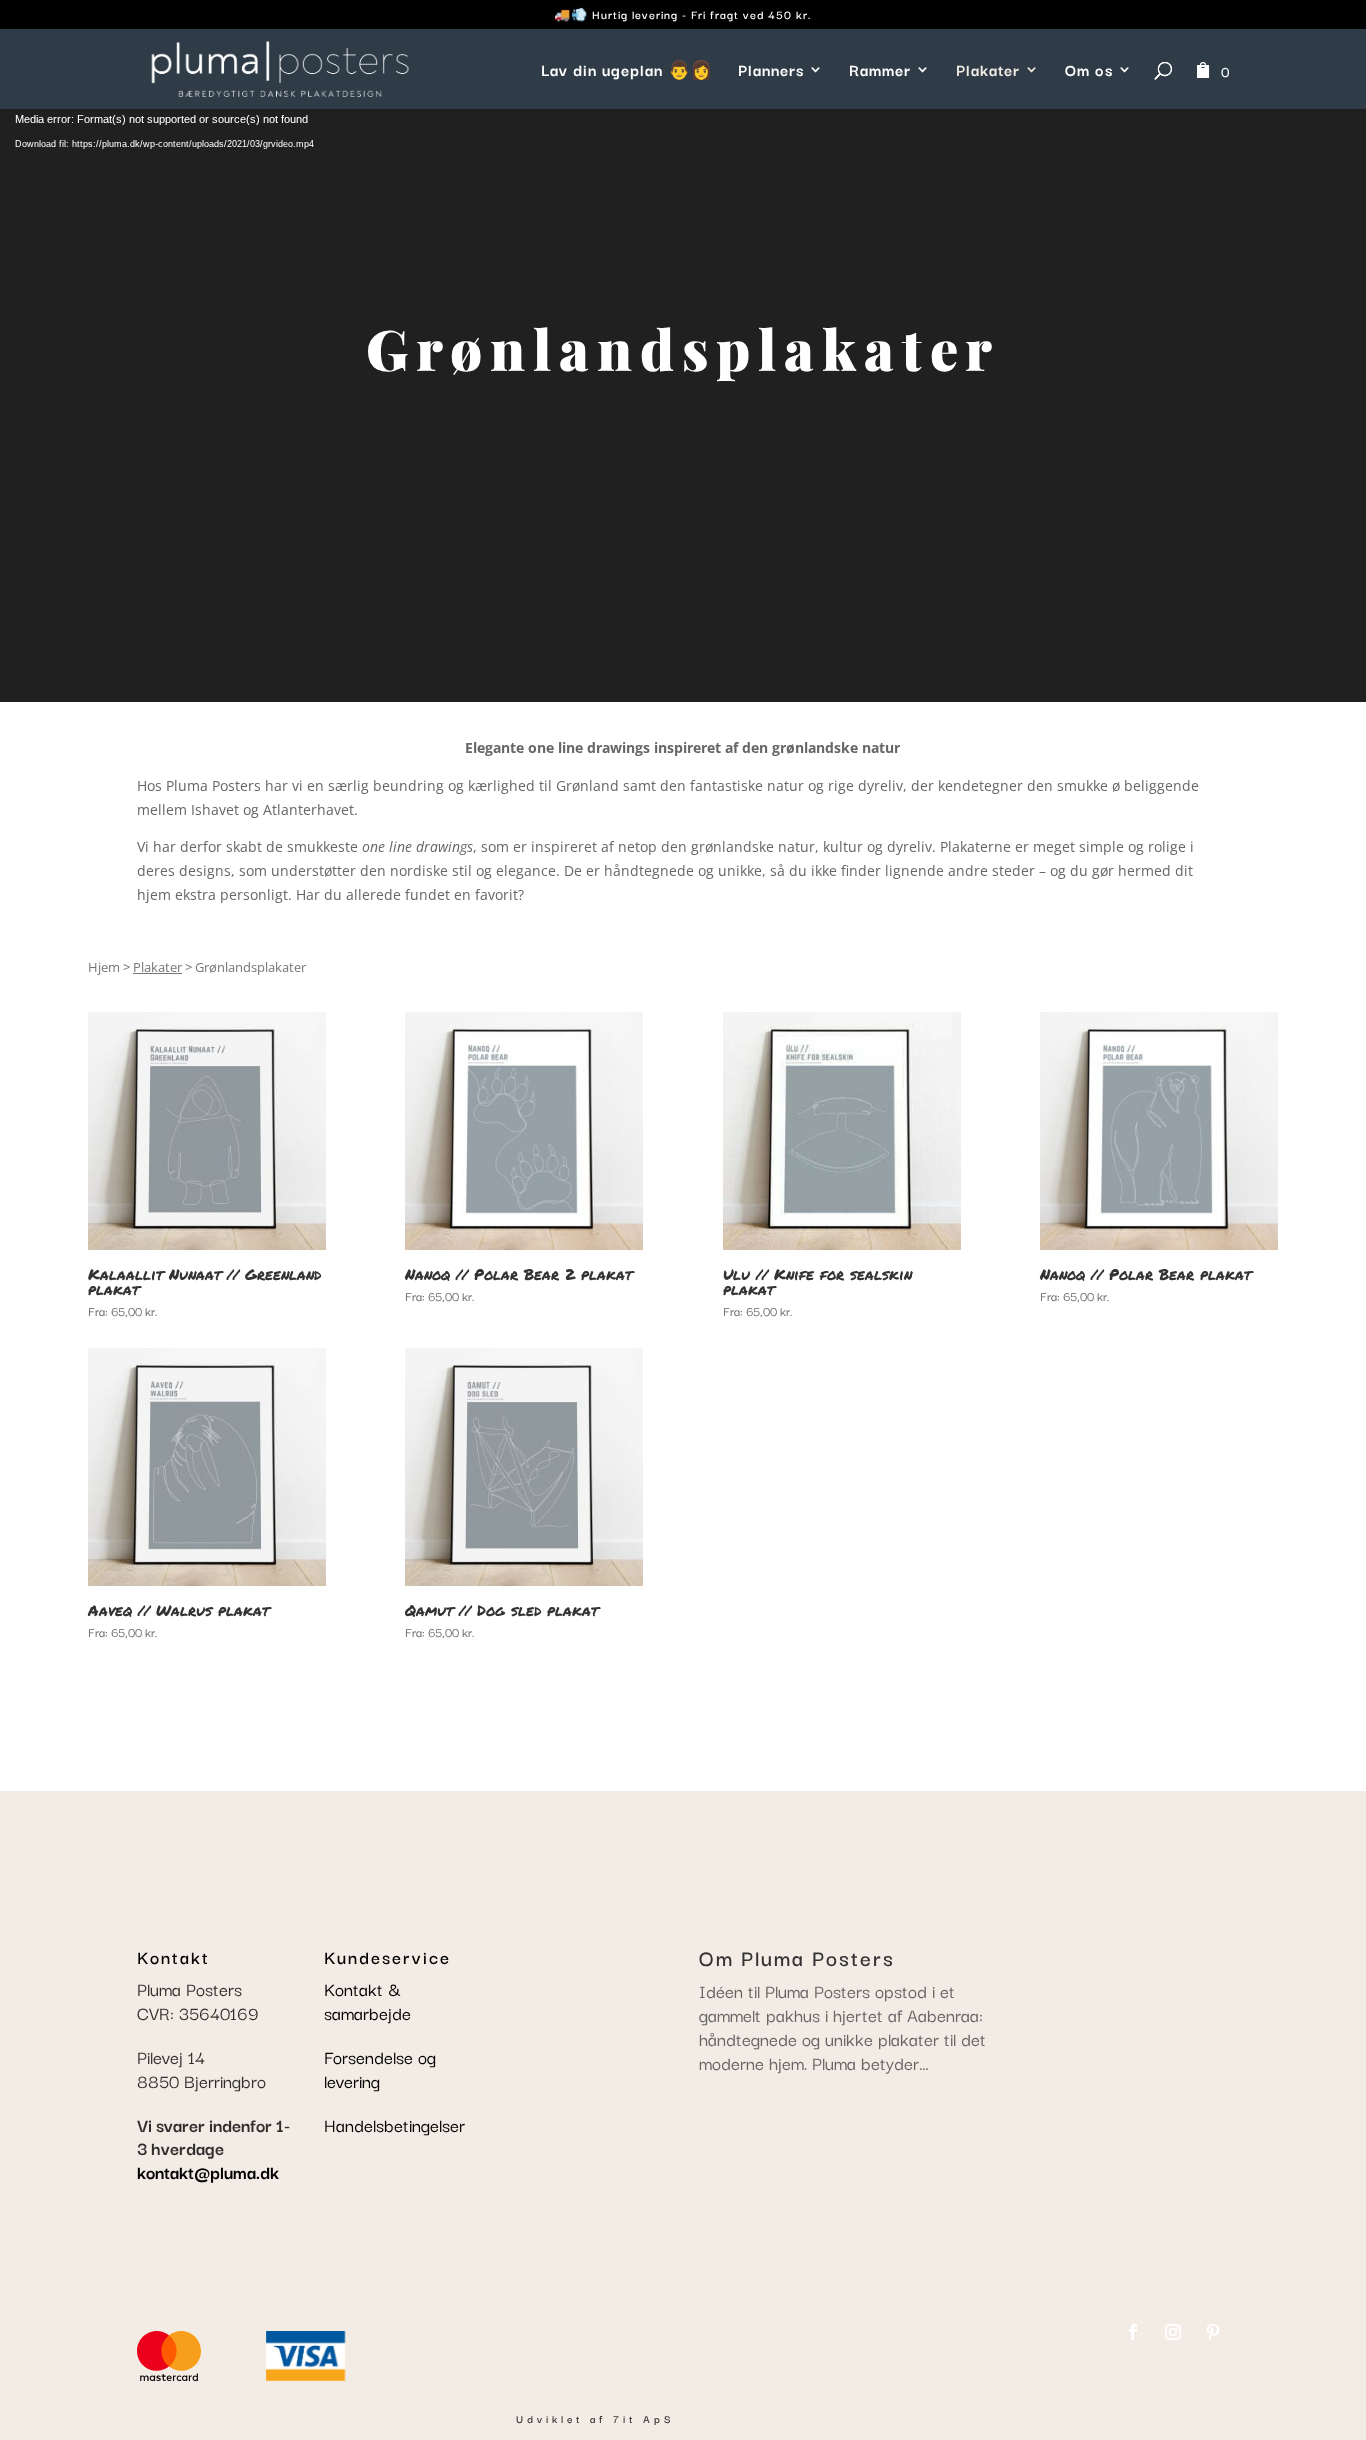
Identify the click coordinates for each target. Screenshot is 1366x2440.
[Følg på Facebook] (1133, 2332)
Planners (771, 71)
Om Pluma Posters (797, 1957)
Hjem (104, 967)
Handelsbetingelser (394, 2124)
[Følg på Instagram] (1173, 2332)
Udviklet (549, 2418)
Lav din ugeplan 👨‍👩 (627, 71)
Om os (1089, 71)
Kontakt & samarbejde (367, 2000)
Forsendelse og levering (380, 2068)
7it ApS (643, 2418)
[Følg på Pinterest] (1213, 2332)
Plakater (988, 71)
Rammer (880, 71)
